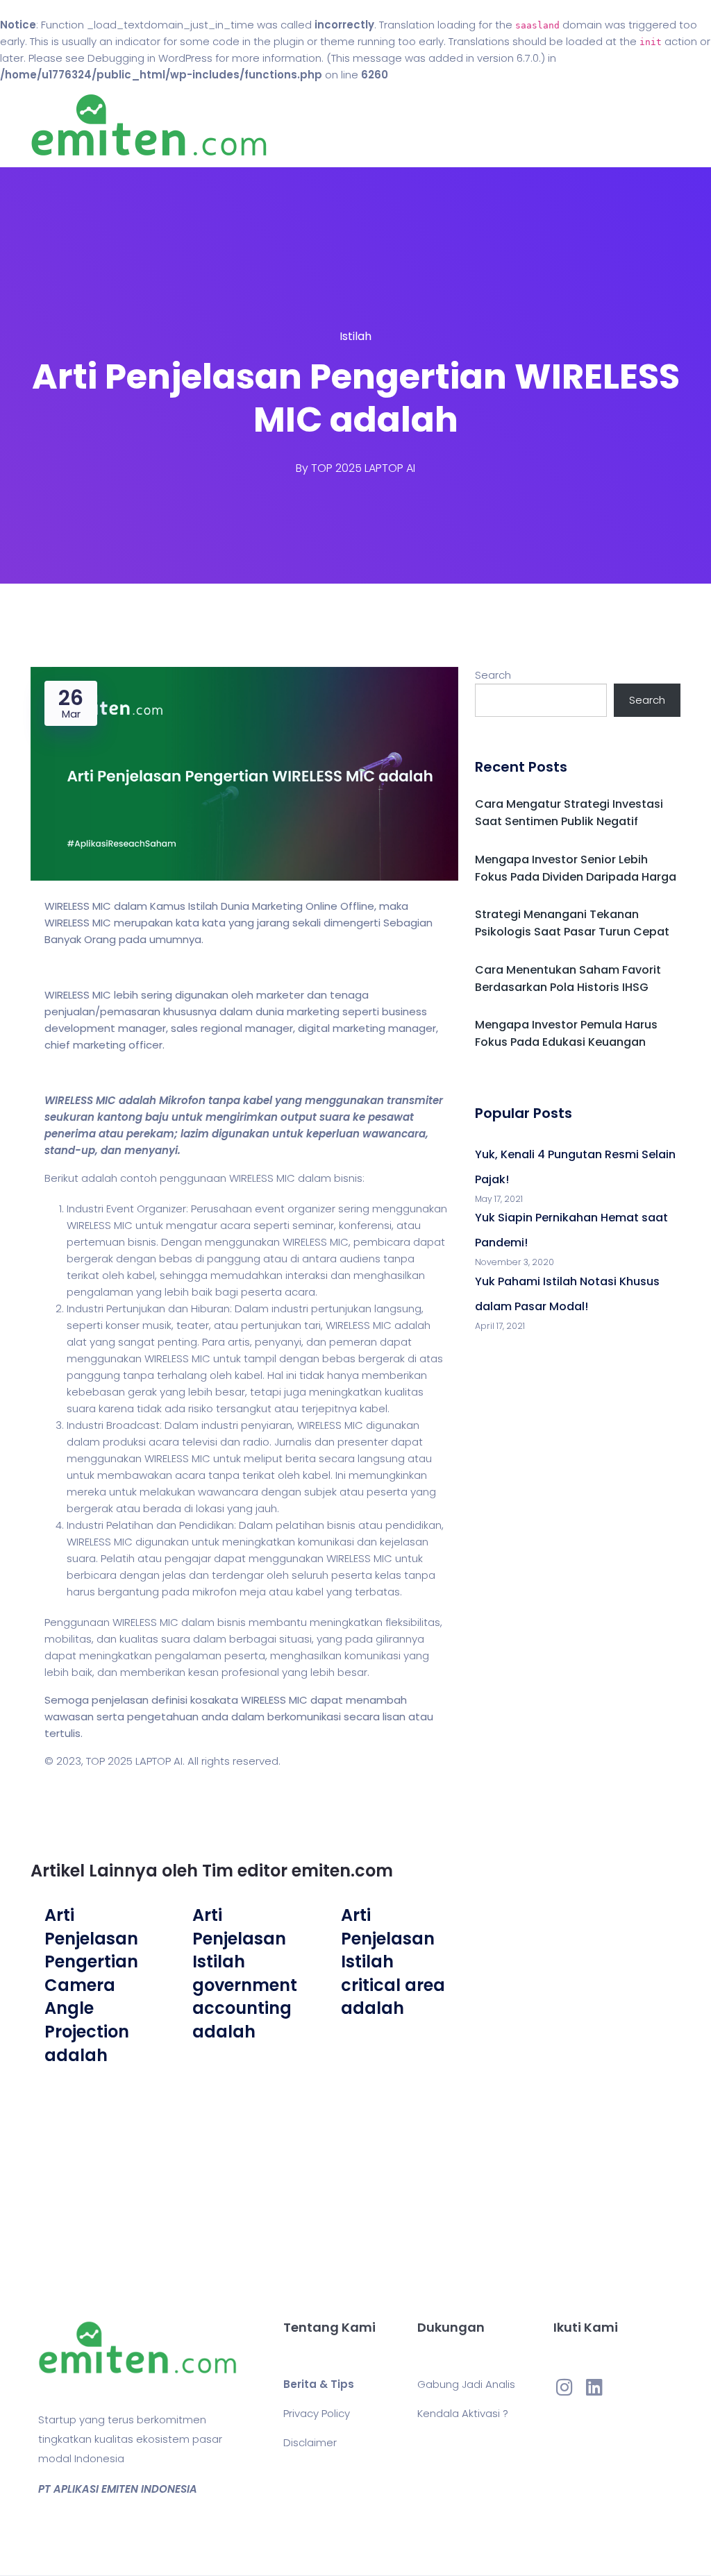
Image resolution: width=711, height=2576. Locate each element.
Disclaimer (310, 2442)
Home (397, 125)
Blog (441, 125)
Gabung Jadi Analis (466, 2384)
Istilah (355, 336)
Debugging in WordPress (150, 58)
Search (493, 675)
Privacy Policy (317, 2413)
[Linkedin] (594, 2387)
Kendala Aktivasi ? (463, 2413)
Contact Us (500, 125)
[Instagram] (564, 2387)
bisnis (348, 1178)
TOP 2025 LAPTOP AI (363, 468)
